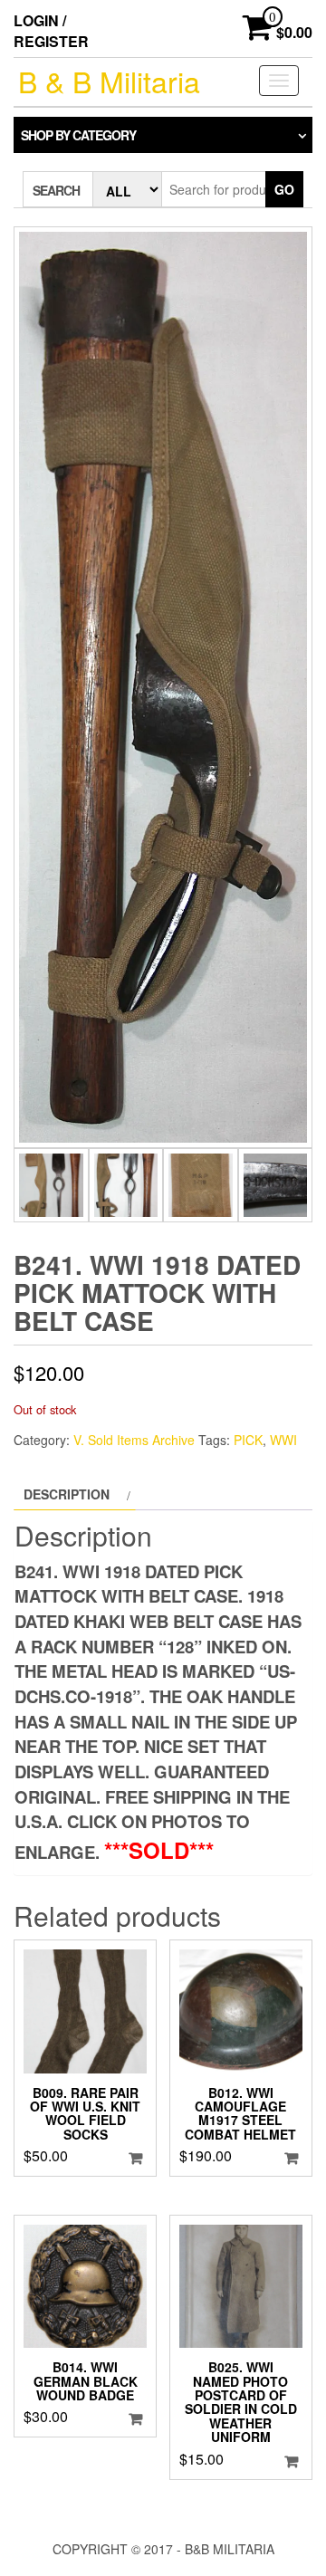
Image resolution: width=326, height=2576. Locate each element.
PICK (248, 1440)
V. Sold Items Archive (134, 1440)
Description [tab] (67, 1494)
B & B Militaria (109, 81)
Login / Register (51, 31)
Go (284, 189)
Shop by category (78, 135)
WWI (283, 1440)
